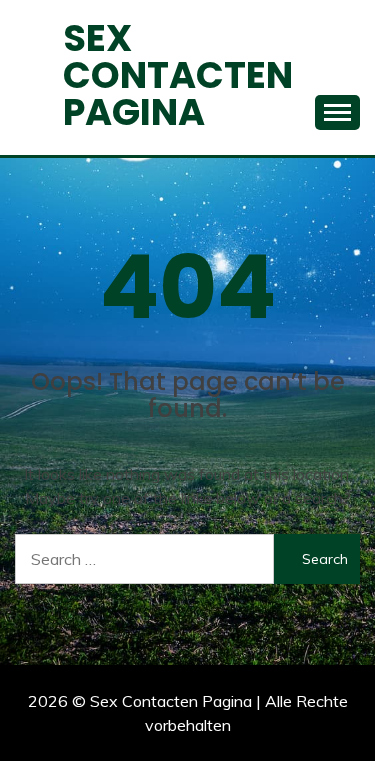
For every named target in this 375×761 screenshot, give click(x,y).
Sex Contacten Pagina (178, 75)
